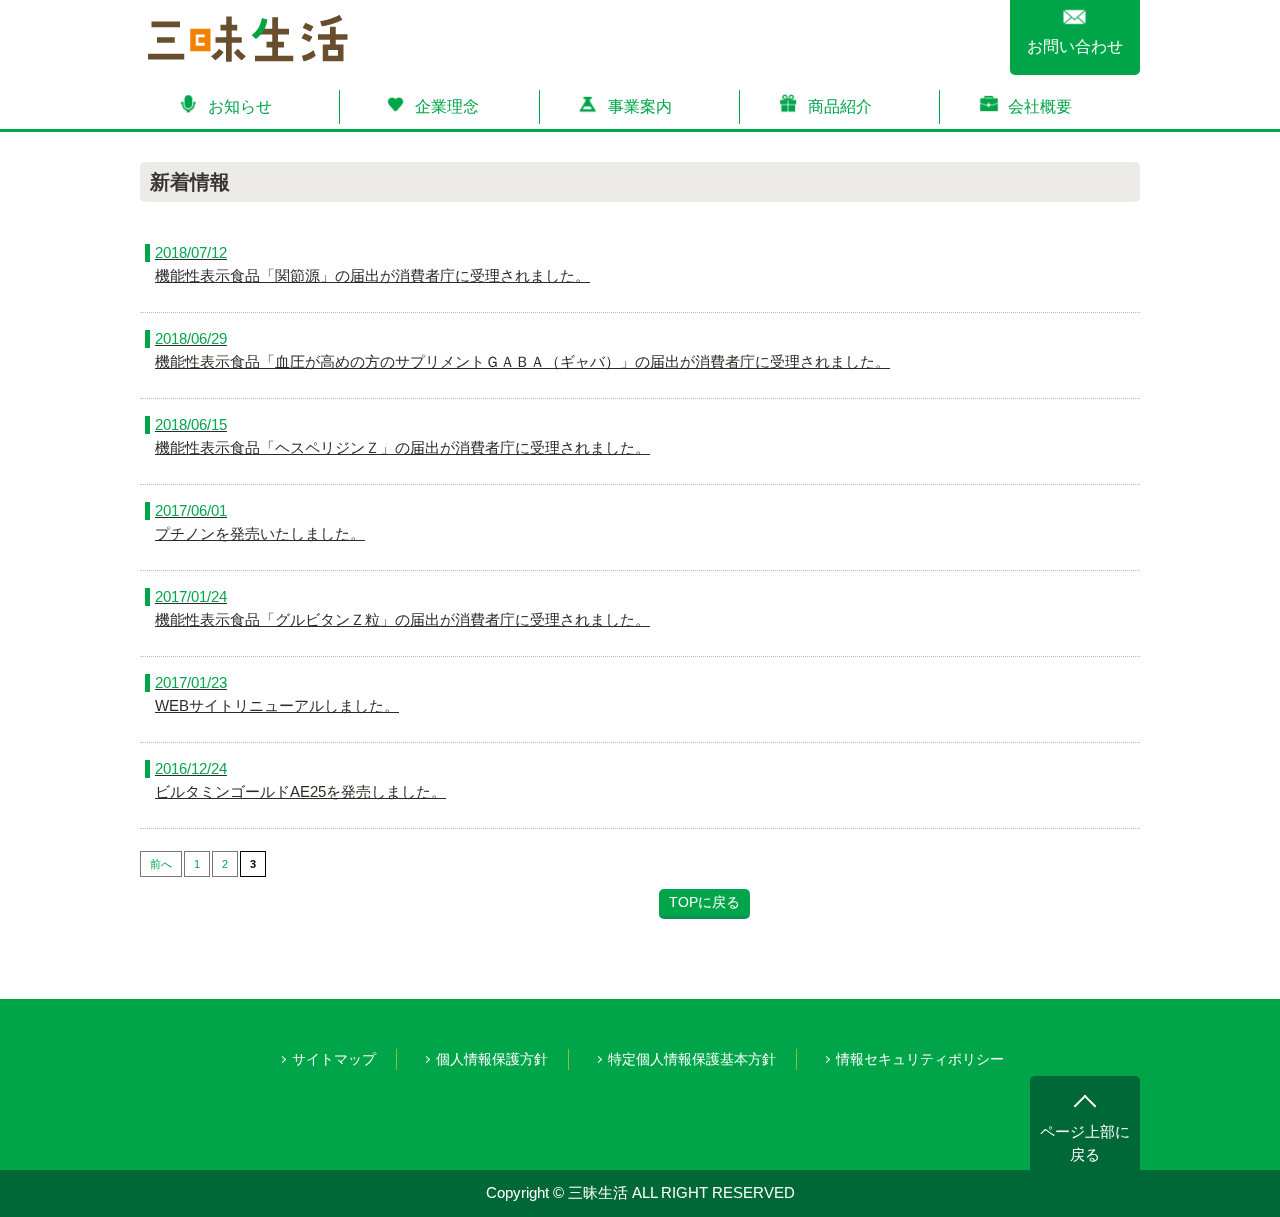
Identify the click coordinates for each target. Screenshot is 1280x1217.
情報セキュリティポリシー (920, 1059)
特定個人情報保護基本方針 (692, 1059)
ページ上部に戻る (1085, 1143)
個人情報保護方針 (492, 1059)
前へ (161, 864)
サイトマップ (334, 1059)
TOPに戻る (704, 902)
